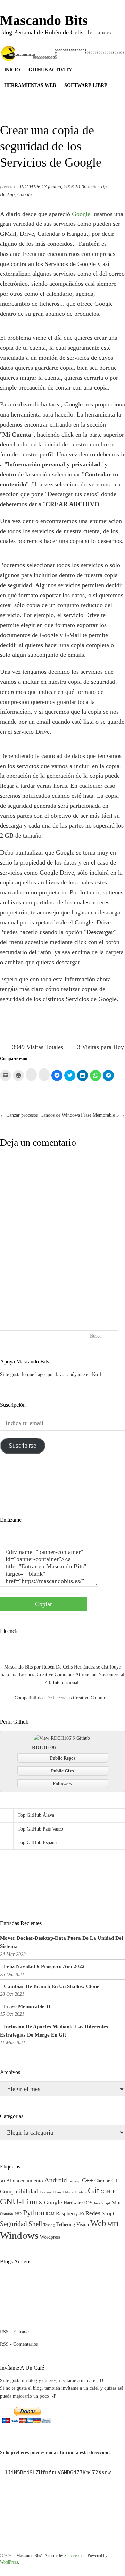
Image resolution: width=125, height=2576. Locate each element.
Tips (104, 187)
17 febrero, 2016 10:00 (64, 187)
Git (94, 2190)
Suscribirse (23, 1446)
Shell (35, 2224)
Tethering (66, 2224)
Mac (117, 2203)
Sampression (75, 2556)
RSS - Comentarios (19, 2344)
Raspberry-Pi (70, 2213)
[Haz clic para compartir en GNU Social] (44, 1075)
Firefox (81, 2192)
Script (108, 2213)
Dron (57, 2192)
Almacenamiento (25, 2180)
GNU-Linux (21, 2202)
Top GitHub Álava (36, 1815)
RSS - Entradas (15, 2332)
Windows (19, 2235)
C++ (87, 2180)
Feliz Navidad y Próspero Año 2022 (44, 1966)
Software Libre (86, 85)
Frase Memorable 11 (27, 2006)
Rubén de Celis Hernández (68, 1667)
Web (98, 2223)
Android (56, 2180)
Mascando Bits (44, 20)
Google (24, 194)
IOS (88, 2203)
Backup (74, 2181)
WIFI (113, 2224)
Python (34, 2213)
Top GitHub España (37, 1842)
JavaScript (102, 2203)
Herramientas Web (30, 85)
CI (114, 2180)
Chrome (102, 2181)
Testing (49, 2225)
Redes (93, 2213)
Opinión (7, 2214)
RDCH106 (30, 187)
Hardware (73, 2203)
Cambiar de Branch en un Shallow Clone (52, 1986)
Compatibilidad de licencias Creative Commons (62, 1698)
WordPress (9, 2562)
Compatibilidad (19, 2192)
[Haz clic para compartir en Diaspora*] (31, 1075)
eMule (68, 2192)
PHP (18, 2214)
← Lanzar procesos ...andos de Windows (40, 1115)
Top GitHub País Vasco (40, 1829)
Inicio (12, 70)
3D (2, 2181)
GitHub (108, 2192)
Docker (45, 2192)
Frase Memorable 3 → (103, 1115)
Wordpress (50, 2237)
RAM (50, 2214)
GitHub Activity (50, 70)
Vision (83, 2224)
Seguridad (14, 2224)
